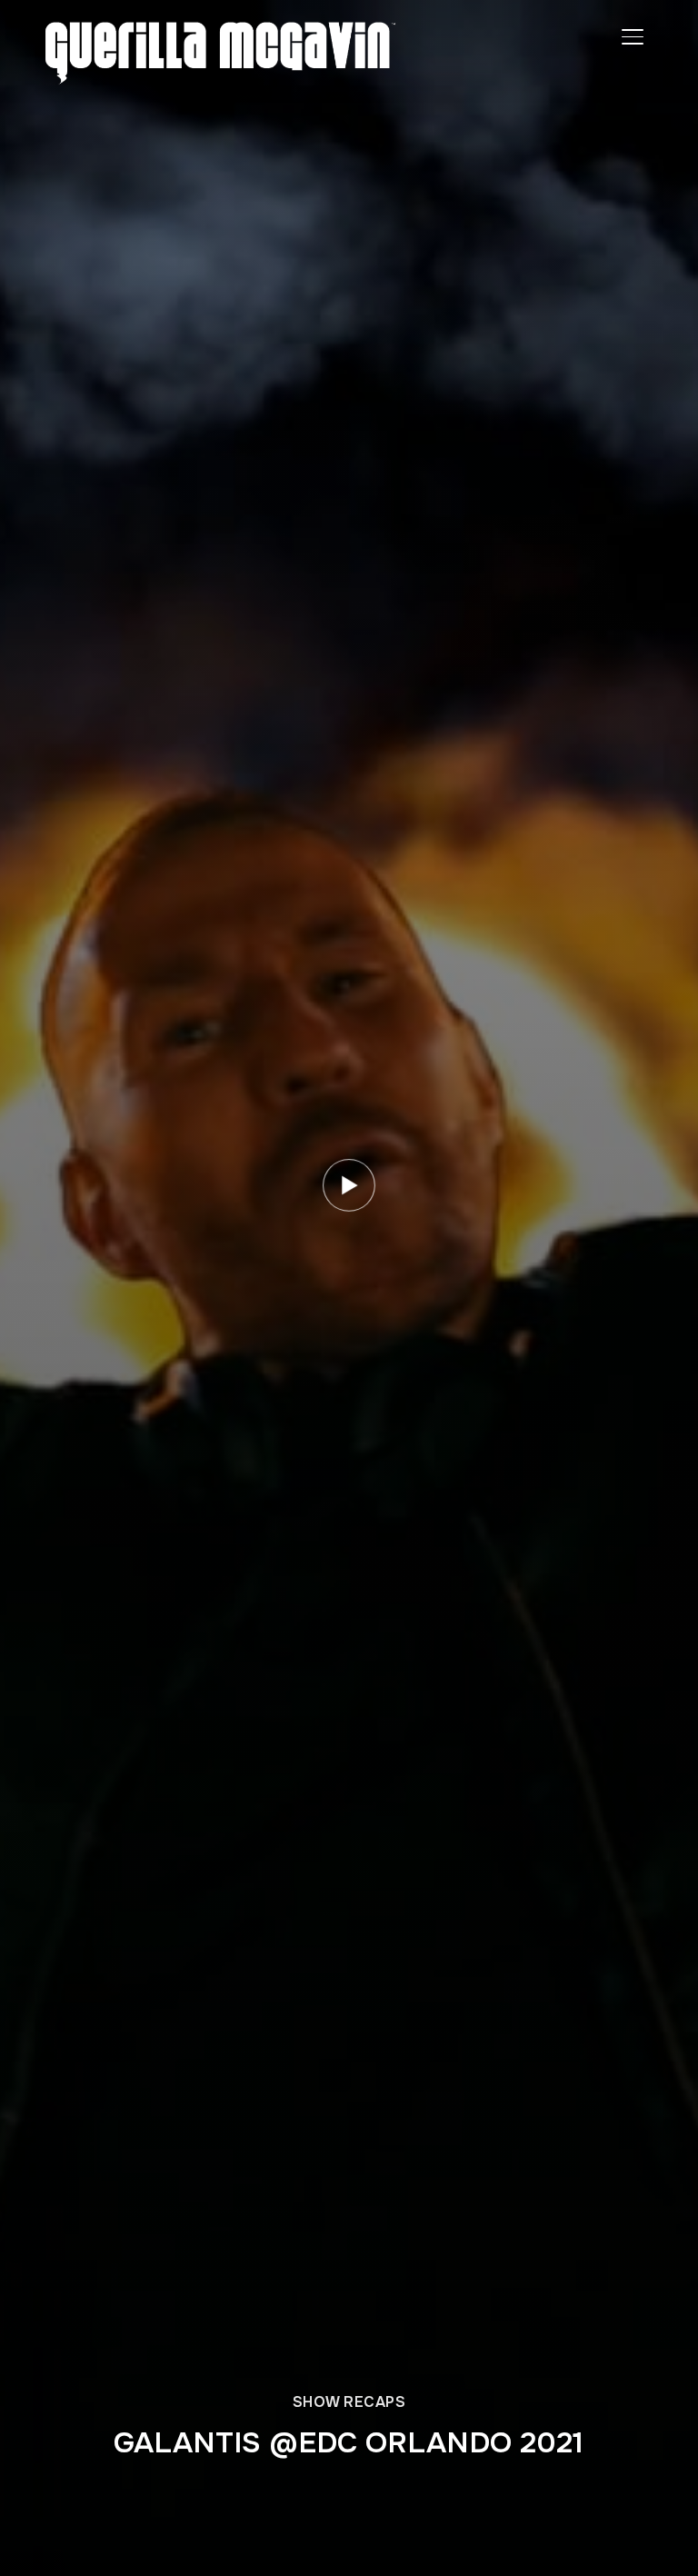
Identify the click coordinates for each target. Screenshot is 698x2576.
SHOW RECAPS (349, 2402)
